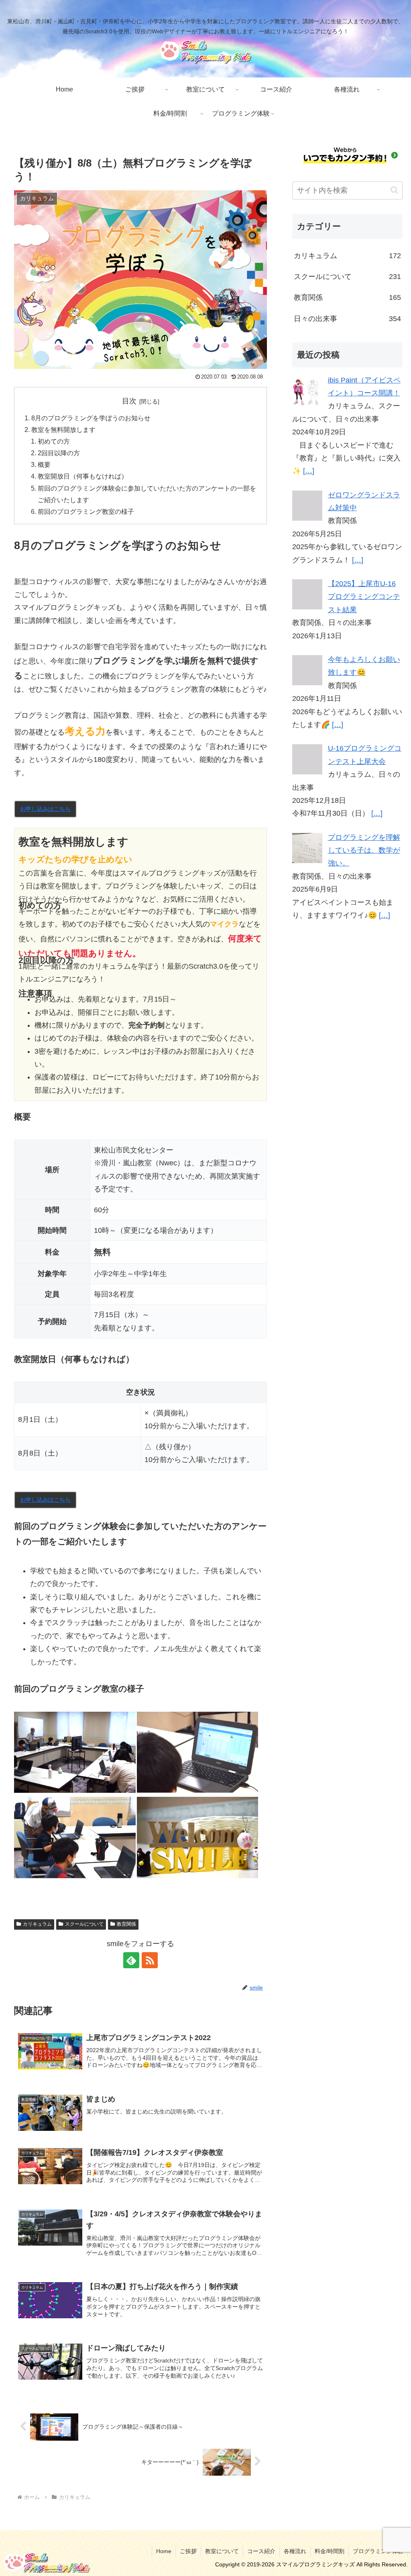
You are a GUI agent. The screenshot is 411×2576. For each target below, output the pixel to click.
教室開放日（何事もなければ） (83, 476)
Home (164, 2551)
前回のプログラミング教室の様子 (86, 511)
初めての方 (54, 441)
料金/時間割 (330, 2551)
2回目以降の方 (59, 453)
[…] (309, 471)
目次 (129, 401)
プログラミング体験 (378, 2551)
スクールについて (84, 1924)
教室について (222, 2551)
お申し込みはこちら (45, 809)
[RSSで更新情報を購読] (150, 1960)
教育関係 (126, 1924)
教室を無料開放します (63, 430)
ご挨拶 (188, 2551)
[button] (394, 190)
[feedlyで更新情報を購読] (131, 1960)
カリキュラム (37, 1924)
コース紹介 (261, 2551)
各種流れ (295, 2551)
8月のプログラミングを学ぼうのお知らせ (91, 418)
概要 (44, 464)
